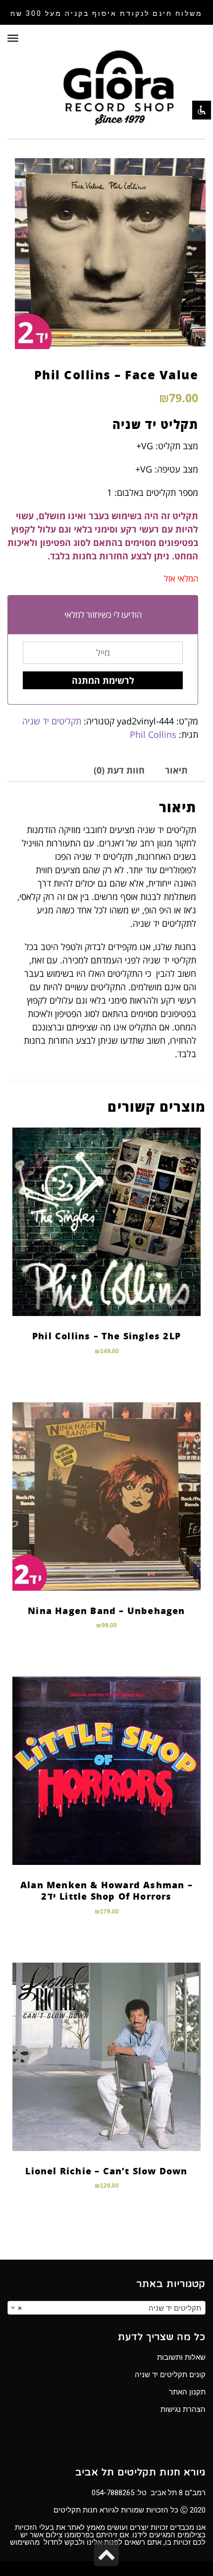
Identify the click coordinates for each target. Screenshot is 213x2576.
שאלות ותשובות (181, 2357)
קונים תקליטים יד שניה (170, 2375)
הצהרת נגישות (183, 2409)
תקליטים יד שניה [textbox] (109, 2308)
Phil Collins (153, 734)
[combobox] (106, 2308)
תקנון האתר (187, 2392)
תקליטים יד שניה (52, 721)
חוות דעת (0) (119, 770)
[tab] (176, 770)
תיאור (176, 770)
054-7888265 (113, 2493)
